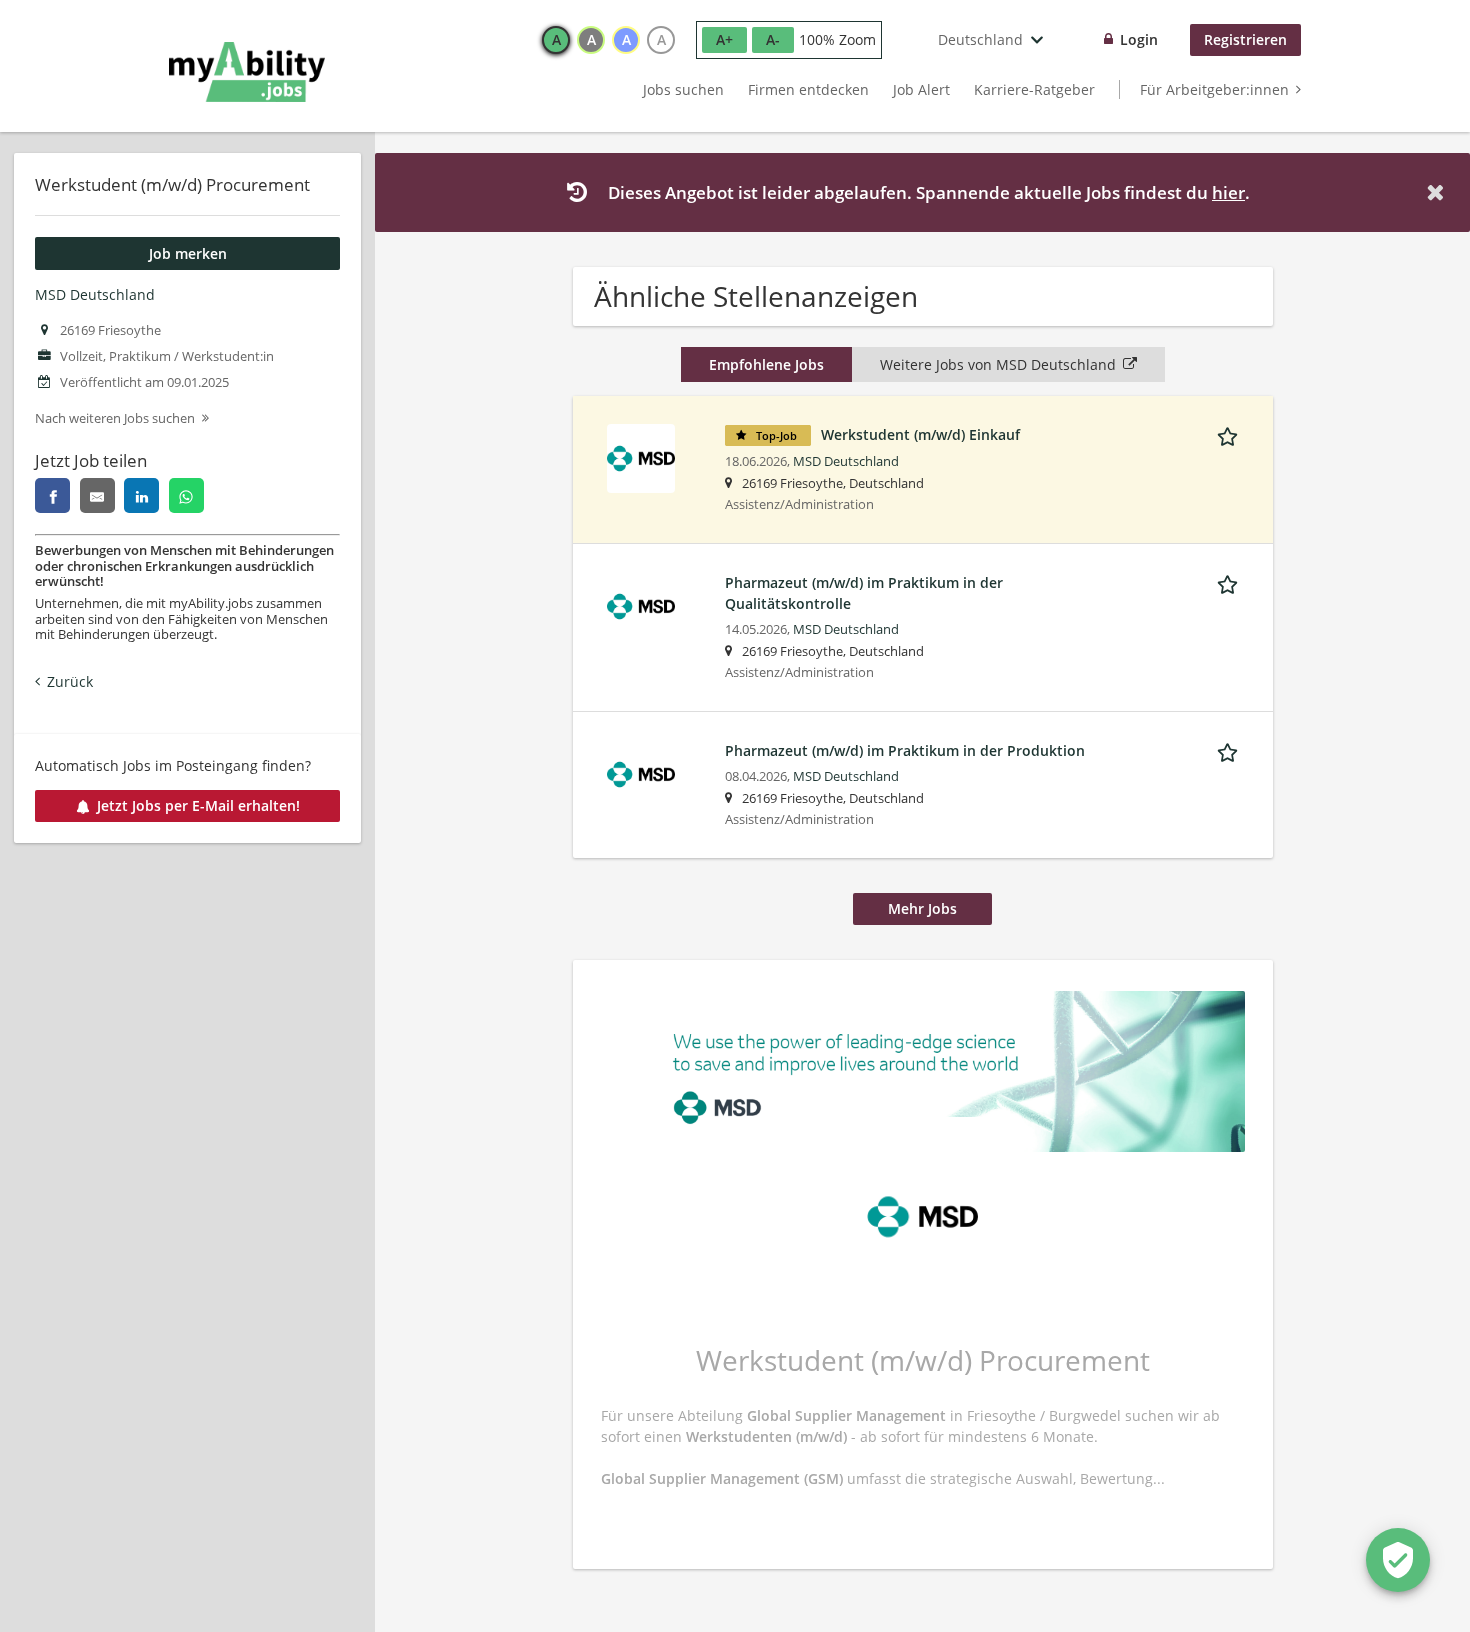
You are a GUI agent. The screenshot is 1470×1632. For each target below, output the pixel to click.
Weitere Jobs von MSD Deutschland (998, 364)
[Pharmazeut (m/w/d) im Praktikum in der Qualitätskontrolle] (641, 604)
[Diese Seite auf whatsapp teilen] (186, 495)
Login (1139, 39)
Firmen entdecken (808, 89)
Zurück (70, 681)
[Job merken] (1231, 434)
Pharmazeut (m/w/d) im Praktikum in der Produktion (905, 750)
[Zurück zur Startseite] (247, 72)
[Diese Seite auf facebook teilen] (52, 495)
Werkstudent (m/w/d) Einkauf (920, 434)
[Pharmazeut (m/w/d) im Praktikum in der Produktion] (641, 772)
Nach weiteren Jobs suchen (115, 418)
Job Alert (921, 89)
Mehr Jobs (922, 908)
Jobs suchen (683, 89)
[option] (556, 40)
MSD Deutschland (95, 294)
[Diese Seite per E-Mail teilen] (97, 495)
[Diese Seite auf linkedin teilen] (141, 495)
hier (1228, 192)
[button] (1439, 192)
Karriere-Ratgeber (1034, 89)
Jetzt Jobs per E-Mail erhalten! (198, 805)
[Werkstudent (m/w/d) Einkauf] (641, 456)
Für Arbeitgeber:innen (1214, 89)
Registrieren (1245, 39)
